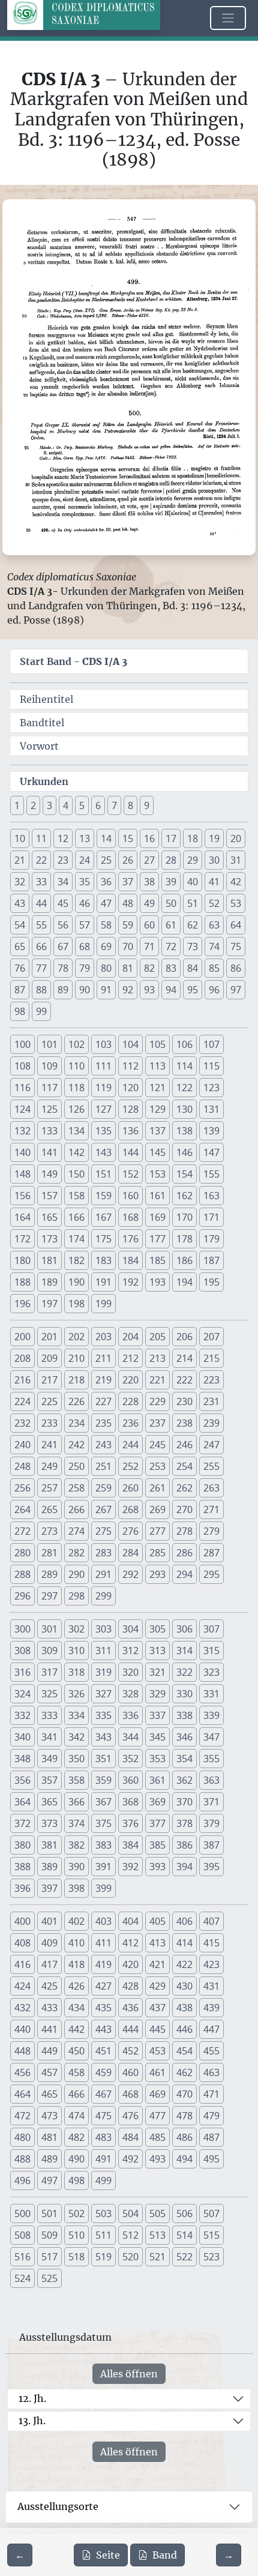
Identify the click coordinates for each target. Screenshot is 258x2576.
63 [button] (214, 925)
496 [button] (22, 2180)
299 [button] (103, 1596)
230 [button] (184, 1401)
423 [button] (211, 1964)
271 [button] (211, 1509)
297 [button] (49, 1596)
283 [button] (103, 1553)
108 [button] (22, 1066)
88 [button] (41, 990)
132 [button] (22, 1131)
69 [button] (106, 946)
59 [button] (128, 925)
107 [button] (211, 1044)
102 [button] (76, 1044)
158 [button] (76, 1196)
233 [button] (49, 1423)
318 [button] (76, 1672)
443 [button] (103, 2029)
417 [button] (49, 1964)
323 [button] (211, 1672)
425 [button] (49, 1986)
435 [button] (103, 2008)
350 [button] (76, 1759)
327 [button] (103, 1694)
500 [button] (22, 2213)
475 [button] (103, 2116)
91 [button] (106, 990)
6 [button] (98, 805)
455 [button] (211, 2051)
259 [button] (103, 1488)
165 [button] (49, 1217)
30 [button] (214, 860)
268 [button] (130, 1509)
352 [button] (130, 1759)
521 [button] (157, 2257)
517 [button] (49, 2257)
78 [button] (63, 968)
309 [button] (49, 1651)
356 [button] (22, 1780)
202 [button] (76, 1337)
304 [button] (130, 1629)
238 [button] (184, 1423)
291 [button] (103, 1574)
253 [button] (157, 1466)
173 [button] (49, 1239)
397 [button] (49, 1888)
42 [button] (236, 882)
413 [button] (157, 1943)
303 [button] (103, 1629)
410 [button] (76, 1943)
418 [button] (76, 1964)
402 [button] (76, 1921)
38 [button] (149, 882)
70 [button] (128, 946)
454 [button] (184, 2051)
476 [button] (130, 2116)
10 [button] (20, 838)
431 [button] (211, 1986)
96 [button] (214, 990)
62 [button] (193, 925)
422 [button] (184, 1964)
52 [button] (214, 903)
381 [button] (49, 1845)
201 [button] (49, 1337)
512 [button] (130, 2235)
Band (165, 2555)
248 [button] (22, 1466)
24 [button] (85, 860)
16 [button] (149, 838)
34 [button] (63, 882)
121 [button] (157, 1088)
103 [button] (103, 1044)
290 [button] (76, 1574)
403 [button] (103, 1921)
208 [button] (22, 1358)
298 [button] (76, 1596)
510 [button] (76, 2235)
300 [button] (22, 1629)
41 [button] (214, 882)
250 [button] (76, 1466)
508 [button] (22, 2235)
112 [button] (130, 1066)
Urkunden (44, 781)
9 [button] (147, 805)
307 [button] (211, 1629)
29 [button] (193, 860)
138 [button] (184, 1131)
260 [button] (130, 1488)
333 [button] (49, 1715)
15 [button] (128, 838)
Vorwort (39, 746)
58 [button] (106, 925)
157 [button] (49, 1196)
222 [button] (184, 1380)
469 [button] (157, 2094)
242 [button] (76, 1445)
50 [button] (171, 903)
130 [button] (184, 1109)
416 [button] (22, 1964)
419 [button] (103, 1964)
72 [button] (171, 946)
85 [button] (214, 968)
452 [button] (130, 2051)
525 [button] (49, 2278)
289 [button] (49, 1574)
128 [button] (130, 1109)
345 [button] (157, 1737)
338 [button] (184, 1715)
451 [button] (103, 2051)
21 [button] (20, 860)
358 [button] (76, 1780)
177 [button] (157, 1239)
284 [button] (130, 1553)
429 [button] (157, 1986)
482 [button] (76, 2137)
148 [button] (22, 1174)
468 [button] (130, 2094)
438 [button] (184, 2008)
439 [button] (211, 2008)
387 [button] (211, 1845)
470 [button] (184, 2094)
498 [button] (76, 2180)
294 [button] (184, 1574)
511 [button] (103, 2235)
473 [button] (49, 2116)
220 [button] (130, 1380)
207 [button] (211, 1337)
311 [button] (103, 1651)
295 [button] (211, 1574)
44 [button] (41, 903)
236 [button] (130, 1423)
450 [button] (76, 2051)
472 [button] (22, 2116)
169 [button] (157, 1217)
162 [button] (184, 1196)
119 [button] (103, 1088)
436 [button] (130, 2008)
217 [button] (49, 1380)
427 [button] (103, 1986)
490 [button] (76, 2159)
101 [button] (49, 1044)
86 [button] (236, 968)
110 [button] (76, 1066)
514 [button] (184, 2235)
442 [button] (76, 2029)
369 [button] (157, 1802)
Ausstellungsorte (58, 2506)
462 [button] (184, 2072)
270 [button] (184, 1509)
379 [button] (211, 1823)
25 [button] (106, 860)
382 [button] (76, 1845)
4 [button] (66, 805)
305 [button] (157, 1629)
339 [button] (211, 1715)
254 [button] (184, 1466)
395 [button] (211, 1867)
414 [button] (184, 1943)
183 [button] (103, 1260)
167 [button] (103, 1217)
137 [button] (157, 1131)
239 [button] (211, 1423)
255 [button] (211, 1466)
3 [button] (49, 805)
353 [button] (157, 1759)
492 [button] (130, 2159)
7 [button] (114, 805)
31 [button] (236, 860)
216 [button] (22, 1380)
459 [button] (103, 2072)
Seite (108, 2555)
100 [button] (22, 1044)
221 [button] (157, 1380)
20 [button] (236, 838)
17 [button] (171, 838)
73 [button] (193, 946)
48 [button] (128, 903)
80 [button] (106, 968)
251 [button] (103, 1466)
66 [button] (41, 946)
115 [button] (211, 1066)
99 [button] (41, 1011)
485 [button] (157, 2137)
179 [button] (211, 1239)
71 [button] (149, 946)
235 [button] (103, 1423)
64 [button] (236, 925)
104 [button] (130, 1044)
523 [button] (211, 2257)
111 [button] (103, 1066)
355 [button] (211, 1759)
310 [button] (76, 1651)
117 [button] (49, 1088)
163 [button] (211, 1196)
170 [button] (184, 1217)
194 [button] (184, 1282)
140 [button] (22, 1152)
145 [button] (157, 1152)
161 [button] (157, 1196)
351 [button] (103, 1759)
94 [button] (171, 990)
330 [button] (184, 1694)
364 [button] (22, 1802)
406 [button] (184, 1921)
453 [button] (157, 2051)
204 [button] (130, 1337)
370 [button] (184, 1802)
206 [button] (184, 1337)
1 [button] (17, 805)
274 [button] (76, 1531)
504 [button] (130, 2213)
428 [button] (130, 1986)
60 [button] (149, 925)
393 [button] (157, 1867)
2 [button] (33, 805)
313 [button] (157, 1651)
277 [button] (157, 1531)
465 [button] (49, 2094)
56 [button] (63, 925)
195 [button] (211, 1282)
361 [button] (157, 1780)
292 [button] (130, 1574)
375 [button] (103, 1823)
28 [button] (171, 860)
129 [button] (157, 1109)
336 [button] (130, 1715)
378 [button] (184, 1823)
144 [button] (130, 1152)
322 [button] (184, 1672)
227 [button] (103, 1401)
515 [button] (211, 2235)
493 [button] (157, 2159)
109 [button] (49, 1066)
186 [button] (184, 1260)
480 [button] (22, 2137)
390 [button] (76, 1867)
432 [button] (22, 2008)
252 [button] (130, 1466)
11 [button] (41, 838)
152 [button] (130, 1174)
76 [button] (20, 968)
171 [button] (211, 1217)
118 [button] (76, 1088)
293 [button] (157, 1574)
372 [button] (22, 1823)
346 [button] (184, 1737)
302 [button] (76, 1629)
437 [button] (157, 2008)
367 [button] (103, 1802)
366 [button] (76, 1802)
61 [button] (171, 925)
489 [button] (49, 2159)
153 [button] (157, 1174)
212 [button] (130, 1358)
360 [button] (130, 1780)
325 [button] (49, 1694)
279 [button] (211, 1531)
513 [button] (157, 2235)
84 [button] (193, 968)
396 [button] (22, 1888)
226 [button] (76, 1401)
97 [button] (236, 990)
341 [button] (49, 1737)
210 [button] (76, 1358)
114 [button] (184, 1066)
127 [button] (103, 1109)
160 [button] (130, 1196)
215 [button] (211, 1358)
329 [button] (157, 1694)
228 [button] (130, 1401)
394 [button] (184, 1867)
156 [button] (22, 1196)
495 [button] (211, 2159)
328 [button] (130, 1694)
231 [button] (211, 1401)
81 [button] (128, 968)
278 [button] (184, 1531)
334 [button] (76, 1715)
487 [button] (211, 2137)
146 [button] (184, 1152)
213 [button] (157, 1358)
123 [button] (211, 1088)
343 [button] (103, 1737)
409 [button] (49, 1943)
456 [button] (22, 2072)
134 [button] (76, 1131)
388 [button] (22, 1867)
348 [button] (22, 1759)
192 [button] (130, 1282)
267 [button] (103, 1509)
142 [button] (76, 1152)
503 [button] (103, 2213)
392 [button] (130, 1867)
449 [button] (49, 2051)
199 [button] (103, 1304)
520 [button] (130, 2257)
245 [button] (157, 1445)
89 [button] (63, 990)
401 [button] (49, 1921)
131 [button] (211, 1109)
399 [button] (103, 1888)
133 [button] (49, 1131)
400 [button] (22, 1921)
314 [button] (184, 1651)
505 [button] (157, 2213)
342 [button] (76, 1737)
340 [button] (22, 1737)
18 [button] (193, 838)
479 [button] (211, 2116)
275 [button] (103, 1531)
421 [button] (157, 1964)
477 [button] (157, 2116)
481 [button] (49, 2137)
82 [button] (149, 968)
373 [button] (49, 1823)
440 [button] (22, 2029)
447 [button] (211, 2029)
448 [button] (22, 2051)
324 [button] (22, 1694)
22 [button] (41, 860)
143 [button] (103, 1152)
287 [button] (211, 1553)
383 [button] (103, 1845)
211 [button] (103, 1358)
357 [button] (49, 1780)
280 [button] (22, 1553)
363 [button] (211, 1780)
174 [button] (76, 1239)
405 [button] (157, 1921)
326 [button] (76, 1694)
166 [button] (76, 1217)
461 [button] (157, 2072)
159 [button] (103, 1196)
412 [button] (130, 1943)
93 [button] (149, 990)
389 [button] (49, 1867)
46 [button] (85, 903)
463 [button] (211, 2072)
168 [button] (130, 1217)
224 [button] (22, 1401)
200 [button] (22, 1337)
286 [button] (184, 1553)
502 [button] (76, 2213)
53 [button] (236, 903)
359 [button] (103, 1780)
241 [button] (49, 1445)
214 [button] (184, 1358)
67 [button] (63, 946)
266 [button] (76, 1509)
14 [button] (106, 838)
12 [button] (63, 838)
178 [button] (184, 1239)
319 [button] (103, 1672)
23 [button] (63, 860)
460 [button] (130, 2072)
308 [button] (22, 1651)
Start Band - (73, 661)
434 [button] (76, 2008)
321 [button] (157, 1672)
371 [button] (211, 1802)
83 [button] (171, 968)
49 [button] (149, 903)
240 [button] (22, 1445)
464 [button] (22, 2094)
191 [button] (103, 1282)
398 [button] (76, 1888)
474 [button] (76, 2116)
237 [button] (157, 1423)
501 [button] (49, 2213)
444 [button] (130, 2029)
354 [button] (184, 1759)
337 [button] (157, 1715)
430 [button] (184, 1986)
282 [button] (76, 1553)
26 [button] (128, 860)
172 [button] (22, 1239)
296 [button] (22, 1596)
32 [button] (20, 882)
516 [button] (22, 2257)
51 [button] (193, 903)
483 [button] (103, 2137)
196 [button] (22, 1304)
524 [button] (22, 2278)
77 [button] (41, 968)
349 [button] (49, 1759)
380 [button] (22, 1845)
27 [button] (149, 860)
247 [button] (211, 1445)
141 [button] (49, 1152)
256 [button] (22, 1488)
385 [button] (157, 1845)
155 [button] (211, 1174)
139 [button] (211, 1131)
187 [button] (211, 1260)
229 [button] (157, 1401)
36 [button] (106, 882)
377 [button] (157, 1823)
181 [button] (49, 1260)
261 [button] (157, 1488)
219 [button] (103, 1380)
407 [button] (211, 1921)
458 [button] (76, 2072)
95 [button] (193, 990)
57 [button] (85, 925)
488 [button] (22, 2159)
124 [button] (22, 1109)
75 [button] (236, 946)
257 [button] (49, 1488)
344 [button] (130, 1737)
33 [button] (41, 882)
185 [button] (157, 1260)
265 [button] (49, 1509)
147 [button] (211, 1152)
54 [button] (20, 925)
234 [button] (76, 1423)
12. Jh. (32, 2398)
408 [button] (22, 1943)
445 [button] (157, 2029)
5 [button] (82, 805)
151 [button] (103, 1174)
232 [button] (22, 1423)
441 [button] (49, 2029)
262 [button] (184, 1488)
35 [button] (85, 882)
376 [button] (130, 1823)
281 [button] (49, 1553)
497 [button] (49, 2180)
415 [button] (211, 1943)
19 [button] (214, 838)
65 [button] (20, 946)
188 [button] (22, 1282)
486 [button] (184, 2137)
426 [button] (76, 1986)
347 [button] (211, 1737)
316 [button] (22, 1672)
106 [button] (184, 1044)
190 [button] (76, 1282)
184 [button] (130, 1260)
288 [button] (22, 1574)
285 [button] (157, 1553)
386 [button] (184, 1845)
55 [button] (41, 925)
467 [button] (103, 2094)
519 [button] (103, 2257)
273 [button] (49, 1531)
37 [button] (128, 882)
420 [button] (130, 1964)
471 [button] (211, 2094)
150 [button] (76, 1174)
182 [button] (76, 1260)
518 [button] (76, 2257)
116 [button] (22, 1088)
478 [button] (184, 2116)
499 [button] (103, 2180)
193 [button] (157, 1282)
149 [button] (49, 1174)
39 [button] (171, 882)
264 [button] (22, 1509)
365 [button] (49, 1802)
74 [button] (214, 946)
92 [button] (128, 990)
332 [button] (22, 1715)
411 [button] (103, 1943)
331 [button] (211, 1694)
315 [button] (211, 1651)
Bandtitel (42, 723)
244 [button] (130, 1445)
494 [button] (184, 2159)
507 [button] (211, 2213)
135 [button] (103, 1131)
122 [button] (184, 1088)
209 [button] (49, 1358)
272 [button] (22, 1531)
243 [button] (103, 1445)
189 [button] (49, 1282)
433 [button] (49, 2008)
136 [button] (130, 1131)
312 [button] (130, 1651)
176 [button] (130, 1239)
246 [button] (184, 1445)
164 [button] (22, 1217)
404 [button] (130, 1921)
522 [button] (184, 2257)
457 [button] (49, 2072)
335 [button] (103, 1715)
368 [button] (130, 1802)
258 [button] (76, 1488)
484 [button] (130, 2137)
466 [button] (76, 2094)
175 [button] (103, 1239)
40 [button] (193, 882)
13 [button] (85, 838)
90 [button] (85, 990)
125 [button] (49, 1109)
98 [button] (20, 1011)
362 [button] (184, 1780)
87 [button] (20, 990)
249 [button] (49, 1466)
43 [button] (20, 903)
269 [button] (157, 1509)
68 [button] (85, 946)
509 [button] (49, 2235)
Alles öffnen (129, 2374)
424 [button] (22, 1986)
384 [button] (130, 1845)
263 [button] (211, 1488)
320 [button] (130, 1672)
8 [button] (130, 805)
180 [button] (22, 1260)
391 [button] (103, 1867)
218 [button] (76, 1380)
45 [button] (63, 903)
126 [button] (76, 1109)
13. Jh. (32, 2421)
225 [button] (49, 1401)
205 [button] (157, 1337)
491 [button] (103, 2159)
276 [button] (130, 1531)
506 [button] (184, 2213)
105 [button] (157, 1044)
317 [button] (49, 1672)
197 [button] (49, 1304)
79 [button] (85, 968)
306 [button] (184, 1629)
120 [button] (130, 1088)
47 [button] (106, 903)
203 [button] (103, 1337)
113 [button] (157, 1066)
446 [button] (184, 2029)
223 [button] (211, 1380)
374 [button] (76, 1823)
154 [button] (184, 1174)
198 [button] (76, 1304)
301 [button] (49, 1629)
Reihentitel (46, 699)
